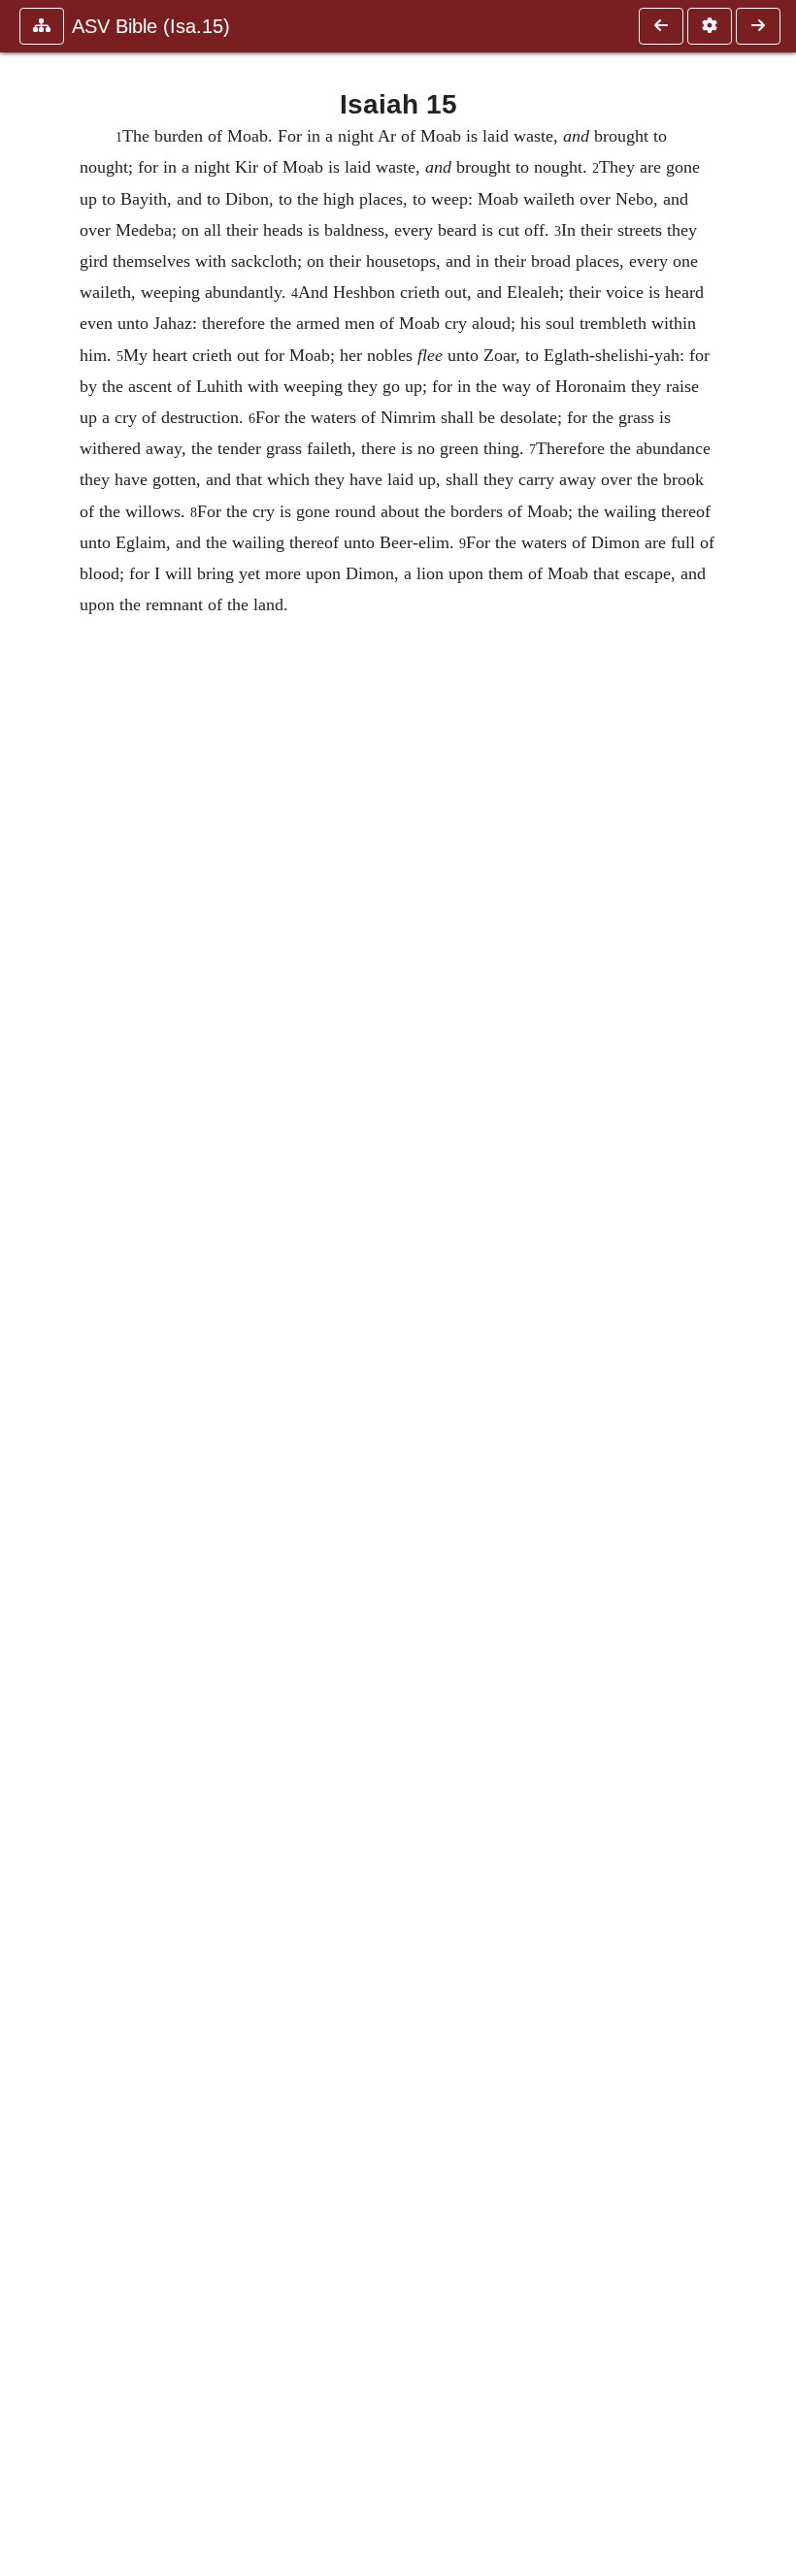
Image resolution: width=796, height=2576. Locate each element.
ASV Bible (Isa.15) (151, 26)
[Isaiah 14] (661, 26)
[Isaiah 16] (758, 26)
